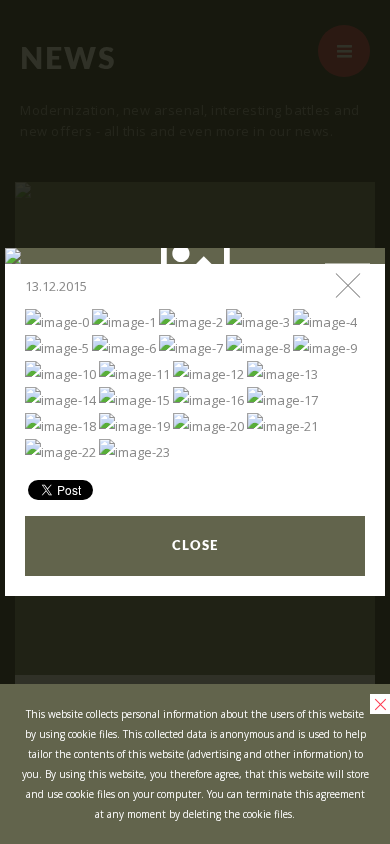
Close (195, 546)
